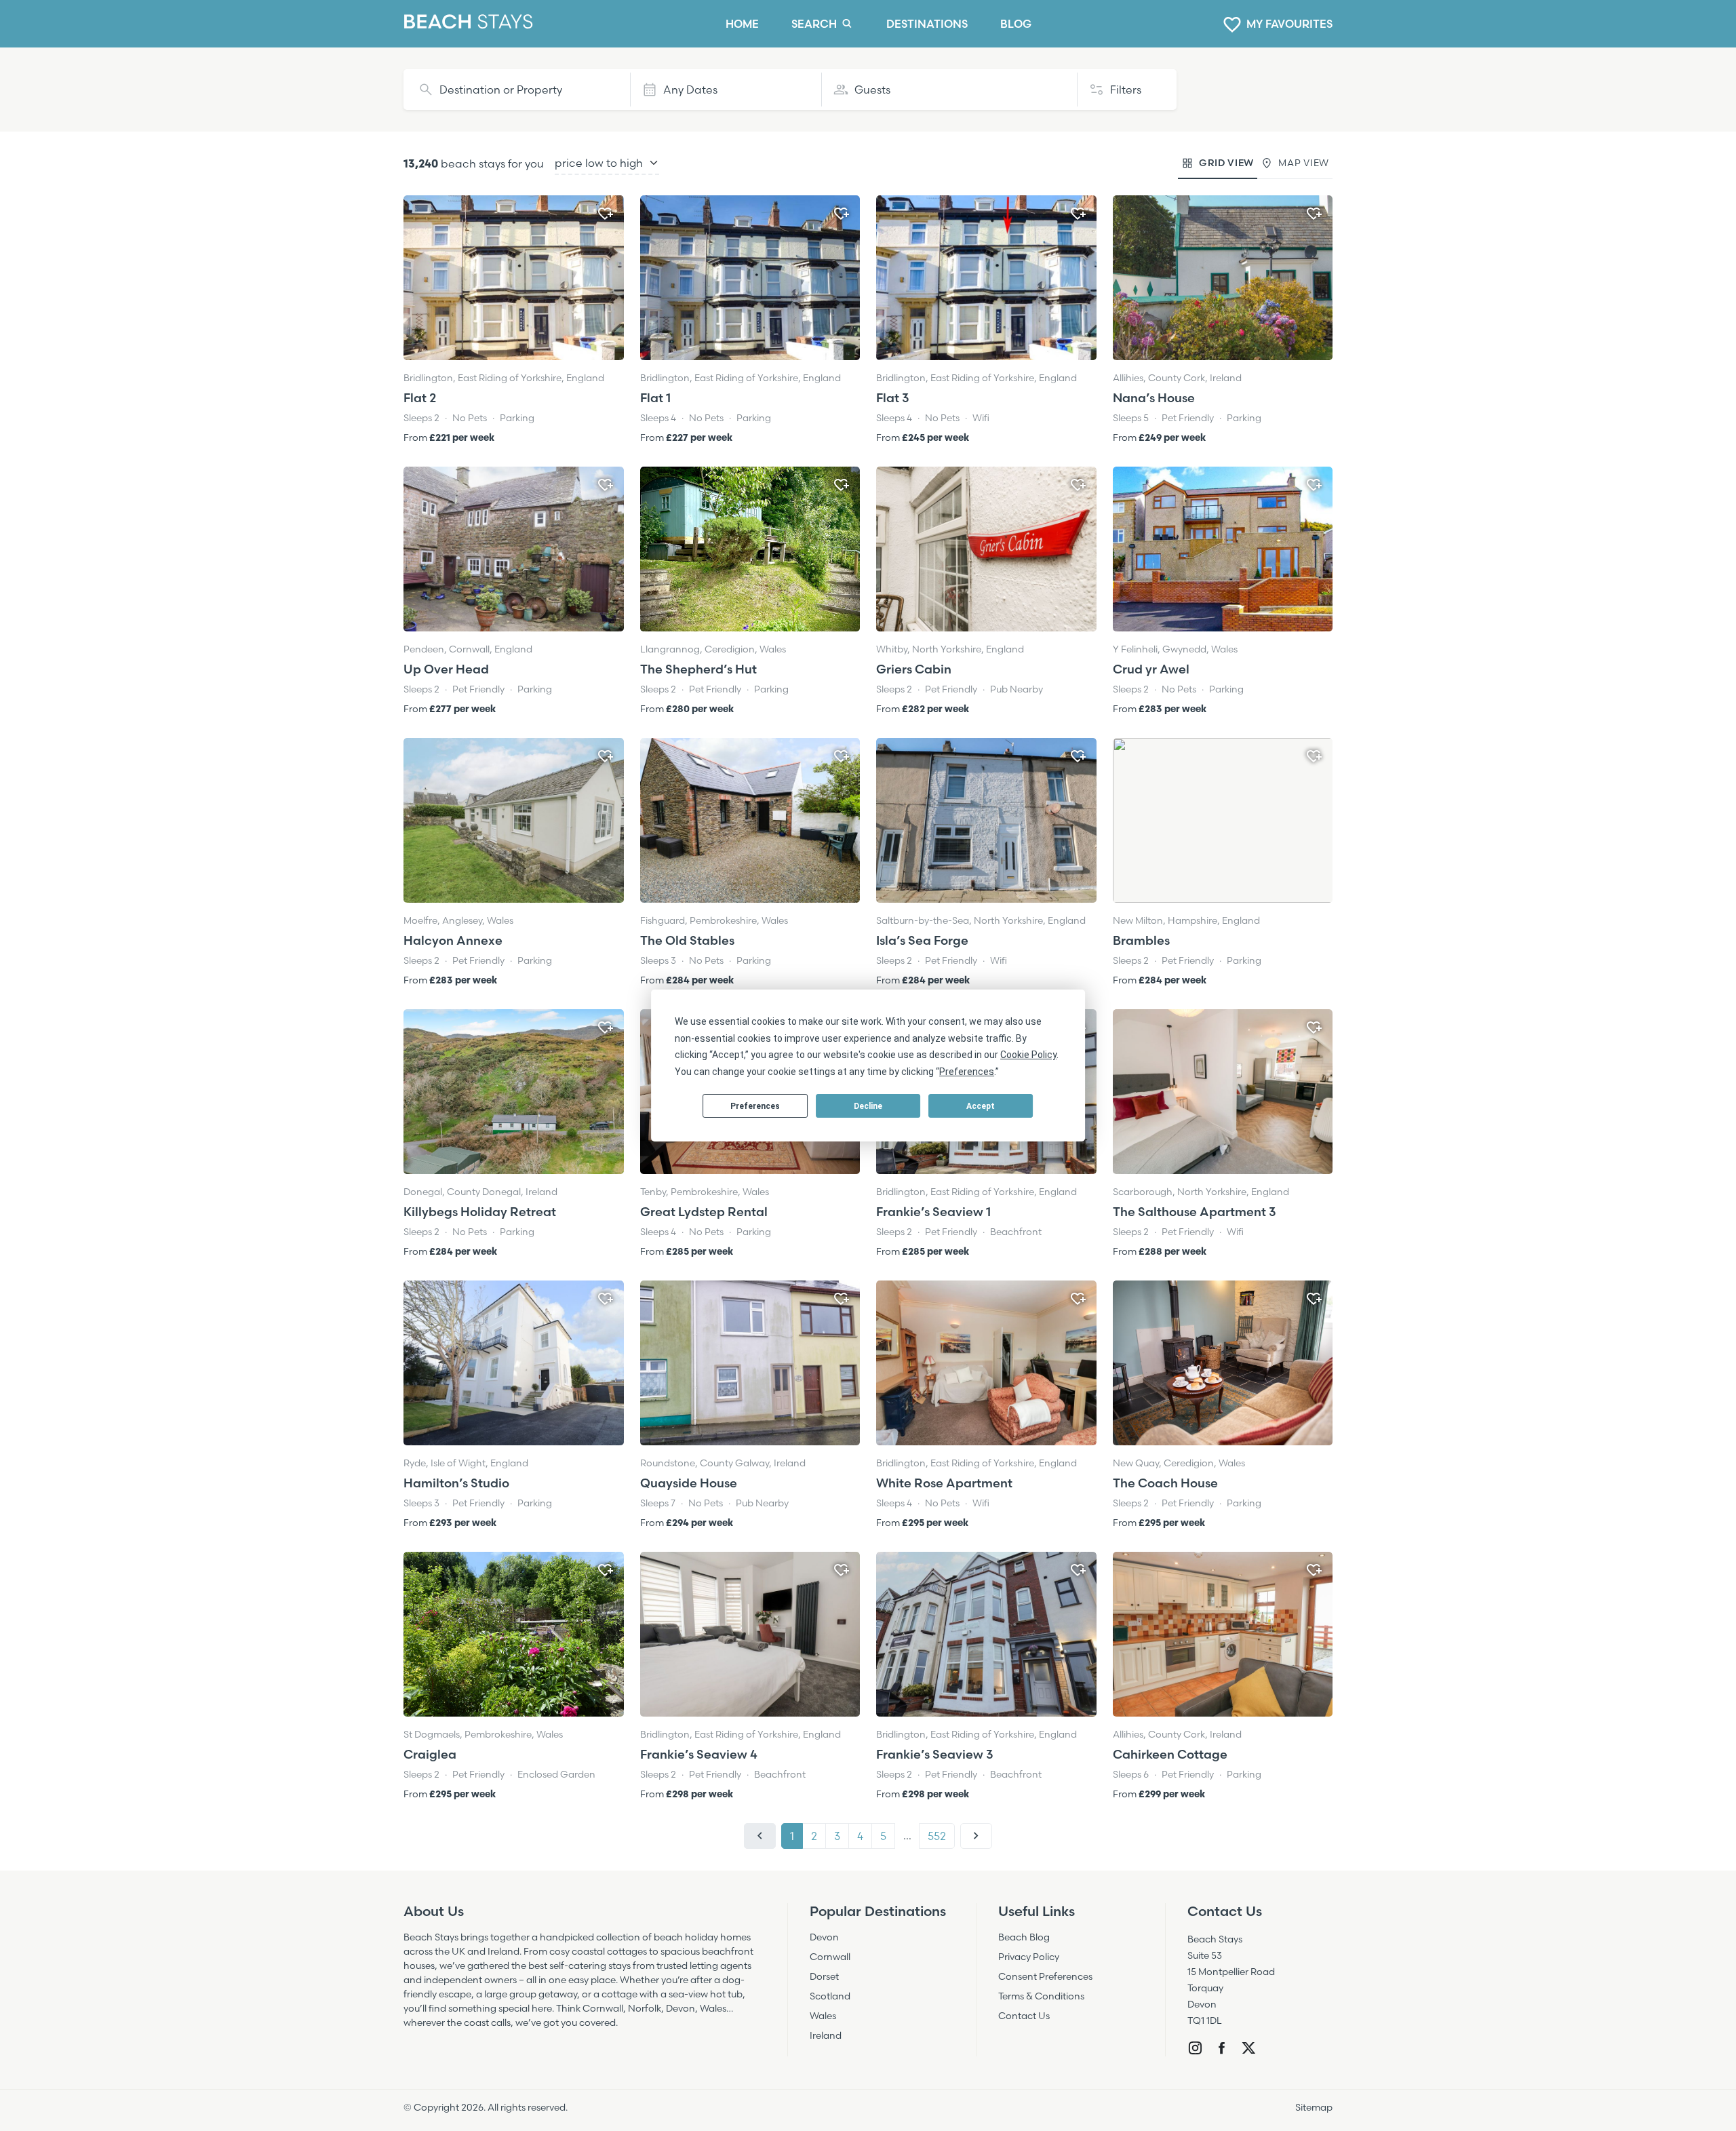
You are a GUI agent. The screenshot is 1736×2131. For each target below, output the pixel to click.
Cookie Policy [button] (1028, 1055)
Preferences (755, 1106)
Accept (981, 1106)
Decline (868, 1106)
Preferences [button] (967, 1072)
